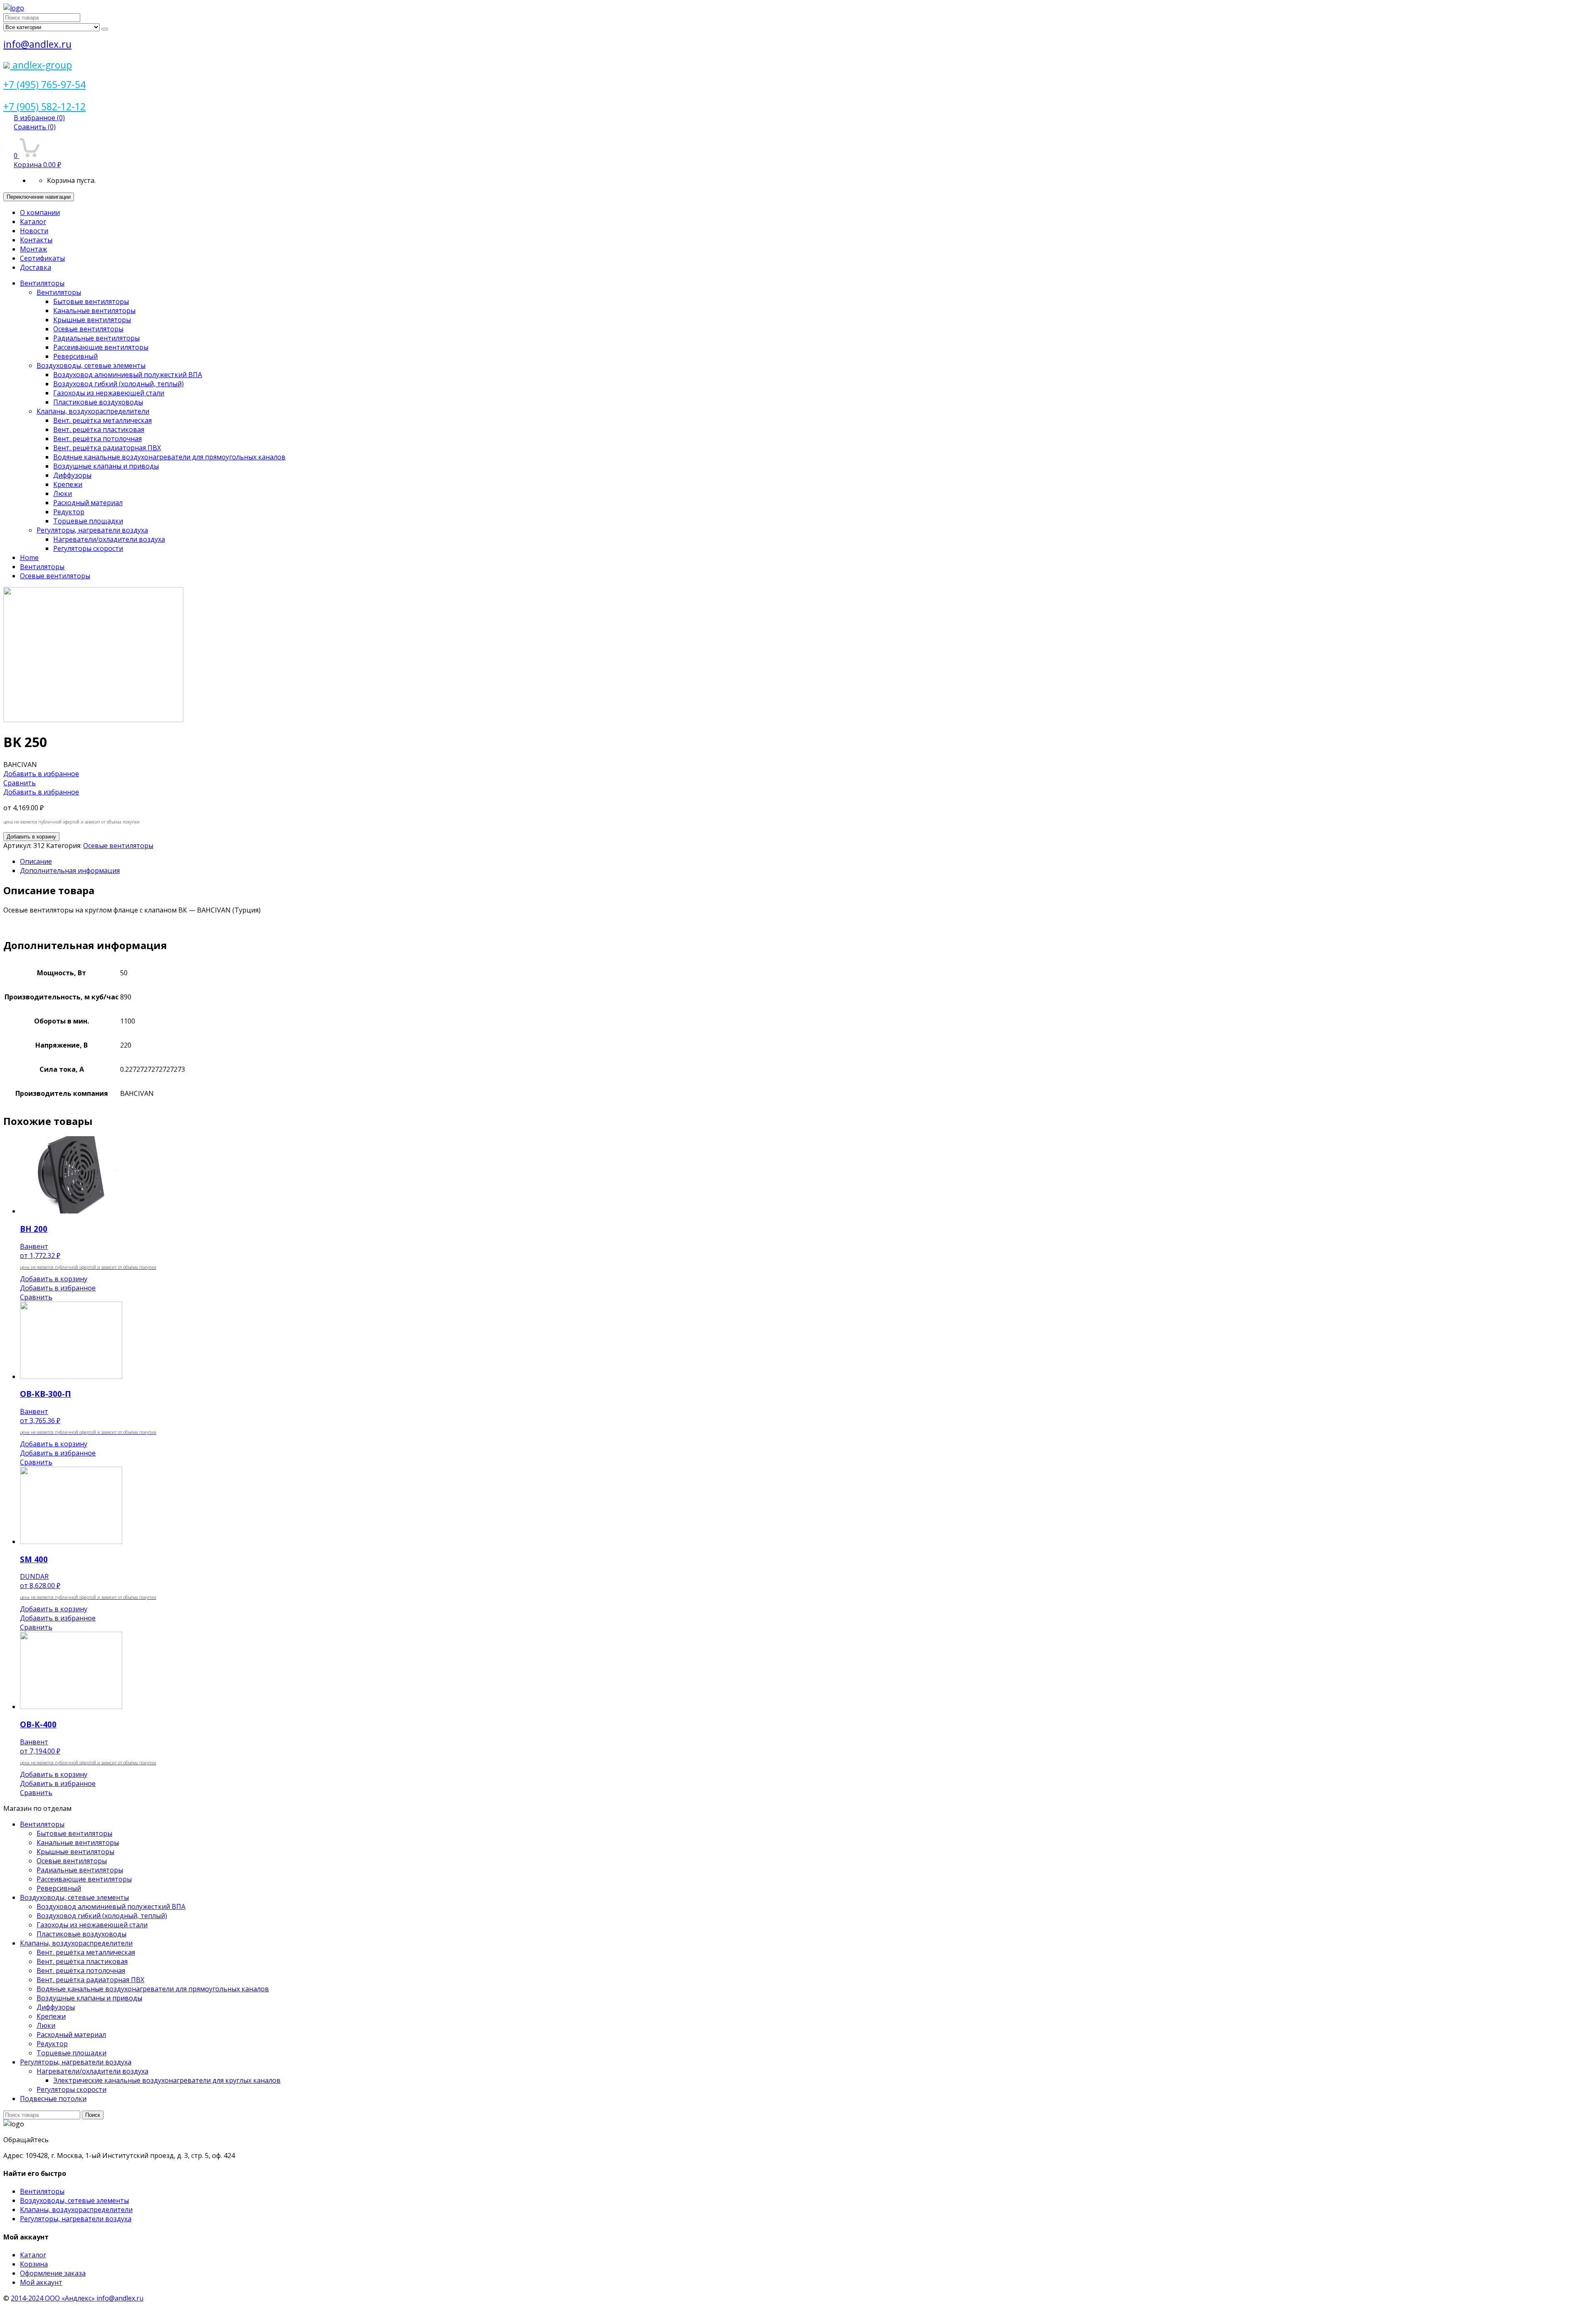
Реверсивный (75, 356)
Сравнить (35, 127)
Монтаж (33, 249)
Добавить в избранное (41, 774)
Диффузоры (72, 475)
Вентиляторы (42, 283)
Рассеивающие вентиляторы (101, 347)
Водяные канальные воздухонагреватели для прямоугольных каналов (169, 457)
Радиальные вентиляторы (96, 338)
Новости (34, 231)
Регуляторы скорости (88, 548)
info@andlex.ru (37, 44)
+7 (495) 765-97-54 (44, 84)
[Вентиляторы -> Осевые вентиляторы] (93, 720)
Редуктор (69, 512)
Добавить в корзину (31, 837)
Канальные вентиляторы (94, 311)
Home (29, 557)
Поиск (93, 2115)
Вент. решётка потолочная (97, 439)
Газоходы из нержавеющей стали (109, 393)
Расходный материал (88, 503)
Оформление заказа (53, 2273)
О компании (40, 212)
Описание (36, 861)
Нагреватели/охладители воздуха (109, 539)
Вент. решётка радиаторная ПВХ (107, 448)
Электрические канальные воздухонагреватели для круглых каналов (167, 2080)
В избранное (39, 118)
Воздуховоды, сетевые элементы (91, 365)
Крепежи (68, 484)
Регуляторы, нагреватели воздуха (92, 530)
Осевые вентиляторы (88, 329)
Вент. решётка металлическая (102, 420)
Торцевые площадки (88, 521)
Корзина (34, 2264)
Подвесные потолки (53, 2099)
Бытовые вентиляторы (91, 301)
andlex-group (41, 65)
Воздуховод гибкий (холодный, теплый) (118, 384)
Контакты (36, 240)
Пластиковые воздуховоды (98, 402)
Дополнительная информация (70, 871)
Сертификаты (42, 258)
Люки (63, 493)
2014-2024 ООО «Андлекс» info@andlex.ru (77, 2298)
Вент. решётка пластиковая (99, 429)
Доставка (36, 267)
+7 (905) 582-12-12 (44, 106)
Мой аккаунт (41, 2282)
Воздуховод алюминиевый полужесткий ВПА (128, 375)
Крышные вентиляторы (92, 320)
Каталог (33, 222)
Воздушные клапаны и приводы (106, 466)
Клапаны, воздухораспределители (93, 411)
